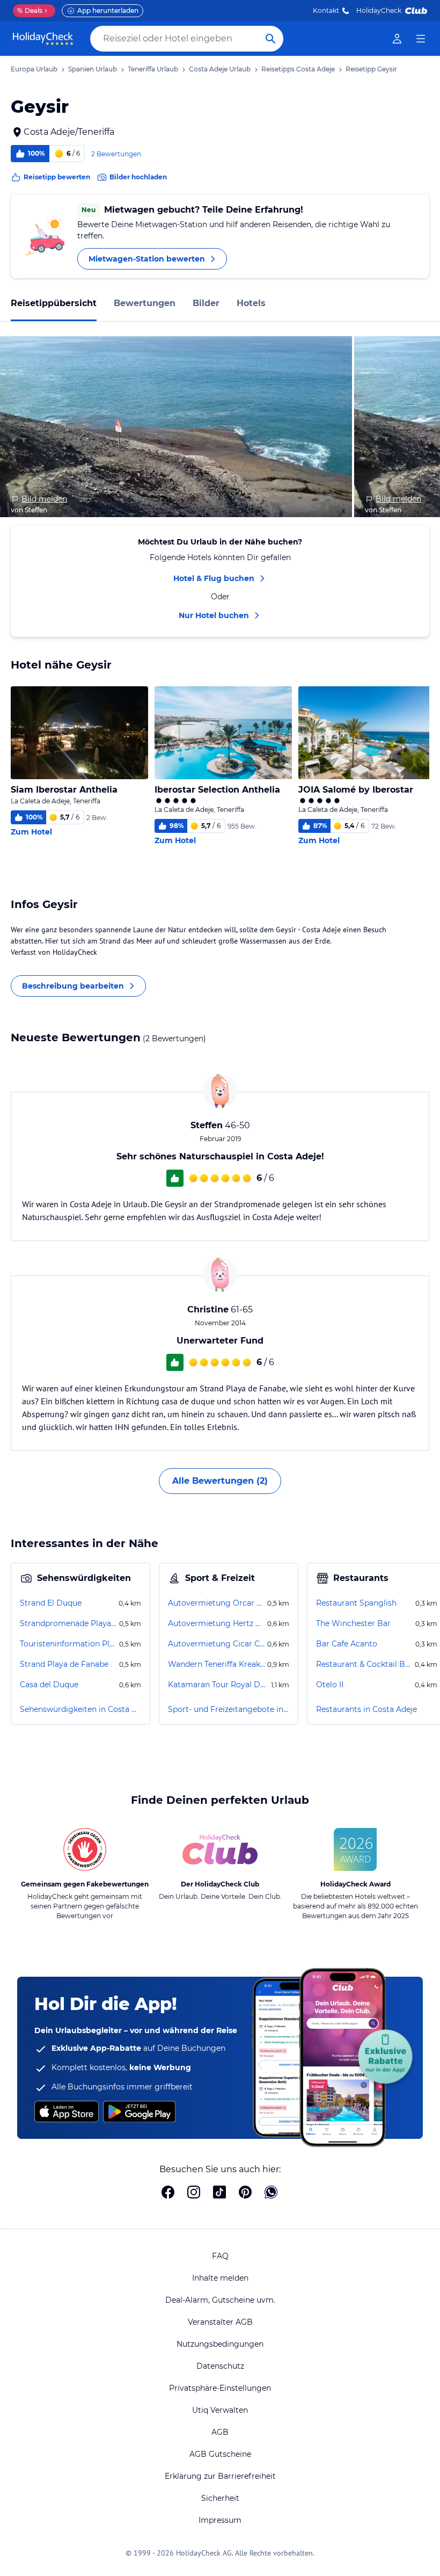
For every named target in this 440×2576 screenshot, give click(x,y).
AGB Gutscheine (220, 2454)
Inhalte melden (220, 2278)
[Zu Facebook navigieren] (168, 2193)
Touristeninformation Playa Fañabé (68, 1644)
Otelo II (330, 1685)
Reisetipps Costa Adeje (298, 69)
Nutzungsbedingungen (220, 2344)
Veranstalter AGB (220, 2322)
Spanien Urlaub (93, 69)
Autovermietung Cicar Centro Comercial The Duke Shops (217, 1644)
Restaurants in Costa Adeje (366, 1709)
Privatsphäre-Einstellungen (220, 2388)
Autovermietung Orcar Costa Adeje (217, 1603)
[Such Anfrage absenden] (270, 39)
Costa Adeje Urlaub (220, 69)
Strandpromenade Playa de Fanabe (68, 1623)
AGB (220, 2432)
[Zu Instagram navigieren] (194, 2193)
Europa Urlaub (34, 69)
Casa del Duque (49, 1685)
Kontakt (326, 10)
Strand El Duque (51, 1603)
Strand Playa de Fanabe (64, 1664)
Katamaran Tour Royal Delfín (218, 1685)
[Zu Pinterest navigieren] (245, 2193)
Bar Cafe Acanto (347, 1644)
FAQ (220, 2256)
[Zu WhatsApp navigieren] (271, 2193)
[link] (397, 39)
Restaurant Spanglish (356, 1603)
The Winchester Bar (353, 1623)
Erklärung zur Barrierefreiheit (220, 2476)
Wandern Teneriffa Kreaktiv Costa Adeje (217, 1664)
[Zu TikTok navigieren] (219, 2193)
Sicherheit (220, 2498)
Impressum (220, 2520)
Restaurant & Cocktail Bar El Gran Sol (364, 1664)
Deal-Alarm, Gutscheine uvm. (220, 2300)
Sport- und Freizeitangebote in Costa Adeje (229, 1709)
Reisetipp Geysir (371, 69)
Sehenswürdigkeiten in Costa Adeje (80, 1709)
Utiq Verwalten (220, 2410)
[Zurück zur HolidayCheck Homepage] (43, 39)
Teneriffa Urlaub (153, 69)
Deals (30, 10)
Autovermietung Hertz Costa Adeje (217, 1623)
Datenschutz (220, 2366)
